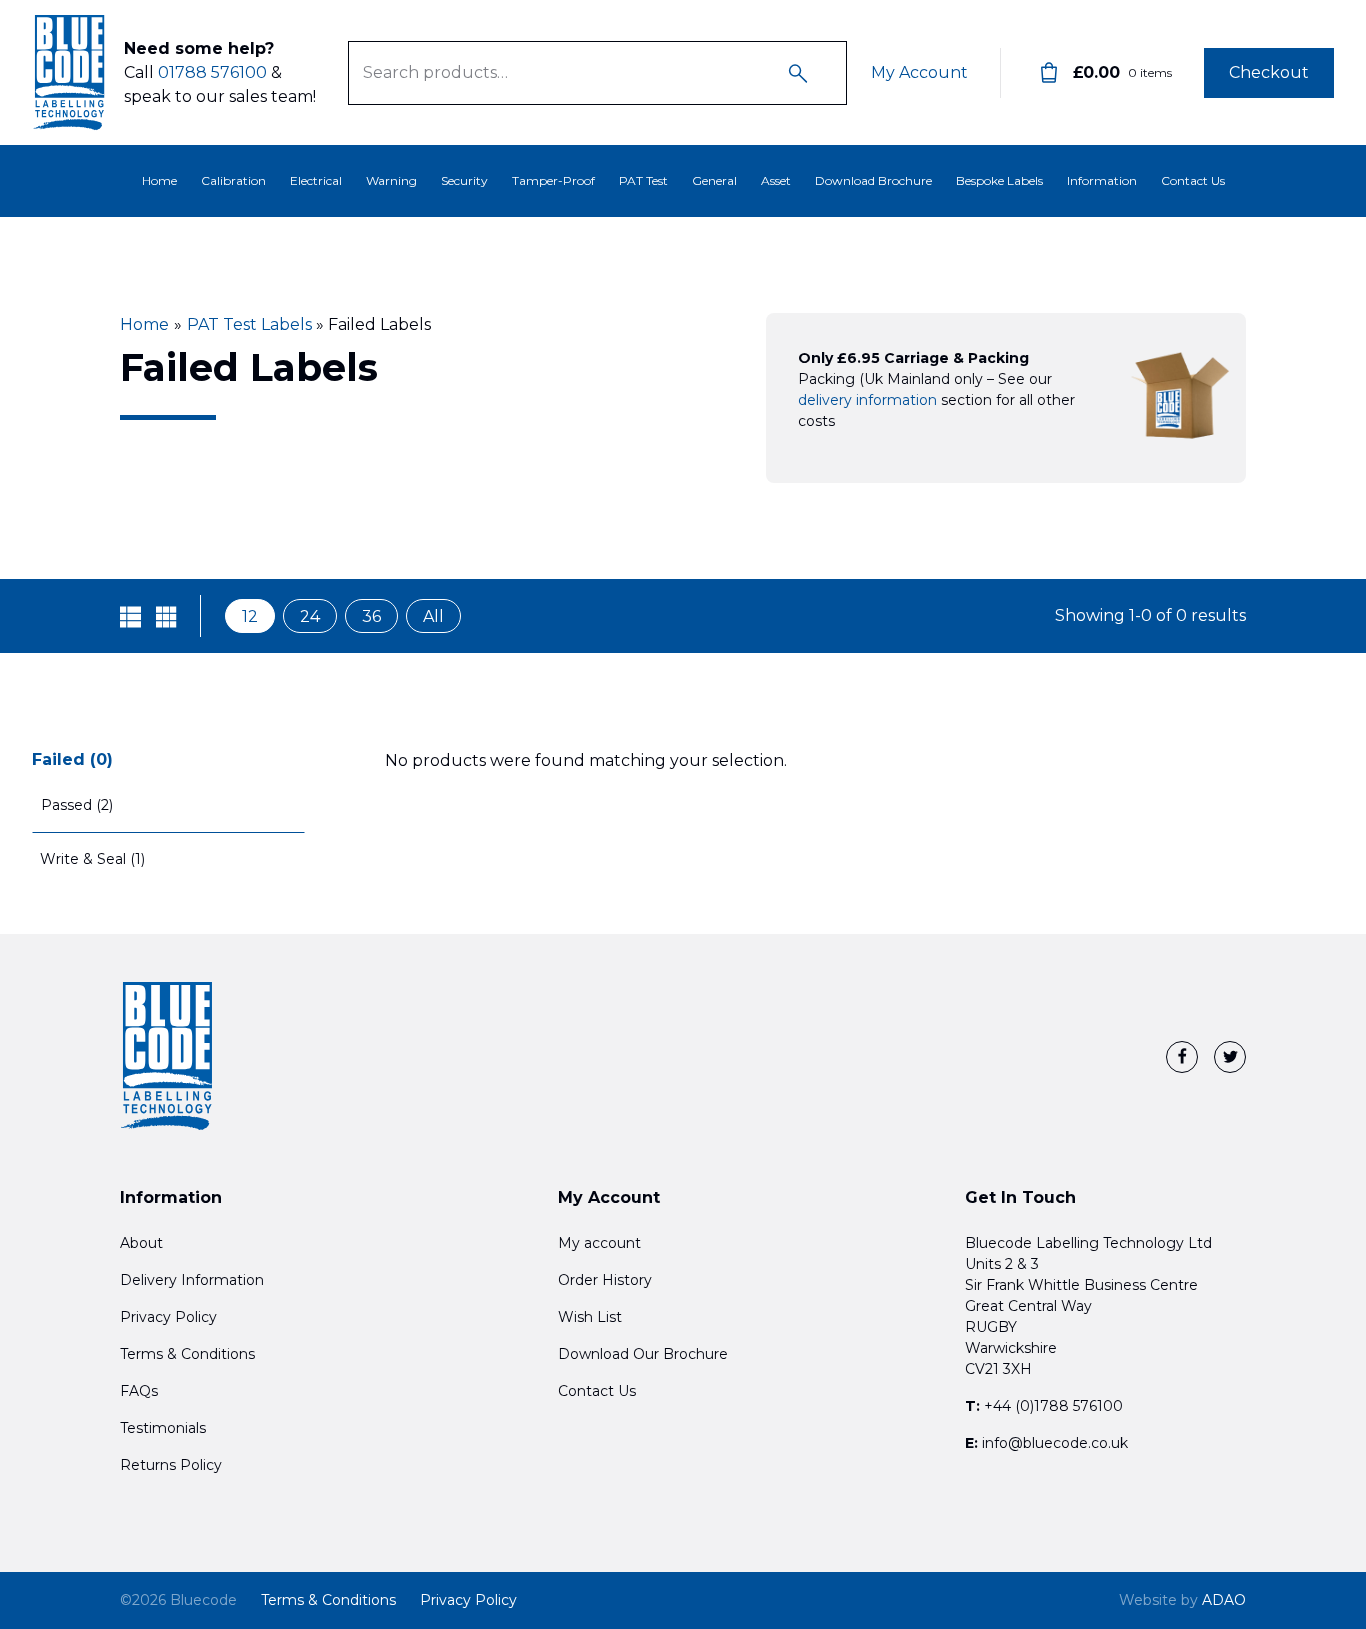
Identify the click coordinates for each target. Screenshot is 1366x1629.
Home (159, 180)
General (714, 180)
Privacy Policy (168, 1317)
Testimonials (163, 1428)
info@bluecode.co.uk (1055, 1443)
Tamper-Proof (553, 180)
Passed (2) (77, 805)
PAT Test (643, 180)
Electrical (316, 180)
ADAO (1182, 1600)
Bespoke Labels (999, 180)
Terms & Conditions (187, 1354)
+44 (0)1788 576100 (1053, 1406)
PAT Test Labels (249, 324)
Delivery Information (192, 1280)
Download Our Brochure (643, 1354)
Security (464, 180)
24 (310, 616)
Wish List (590, 1317)
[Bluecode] (70, 73)
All (433, 616)
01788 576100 (212, 72)
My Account (919, 72)
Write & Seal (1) (92, 859)
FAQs (139, 1391)
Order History (605, 1280)
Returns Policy (171, 1465)
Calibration (233, 180)
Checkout (1269, 72)
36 (371, 616)
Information (1102, 180)
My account (599, 1243)
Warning (391, 180)
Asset (776, 180)
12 (250, 616)
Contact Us (1193, 180)
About (141, 1243)
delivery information (867, 400)
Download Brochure (873, 180)
